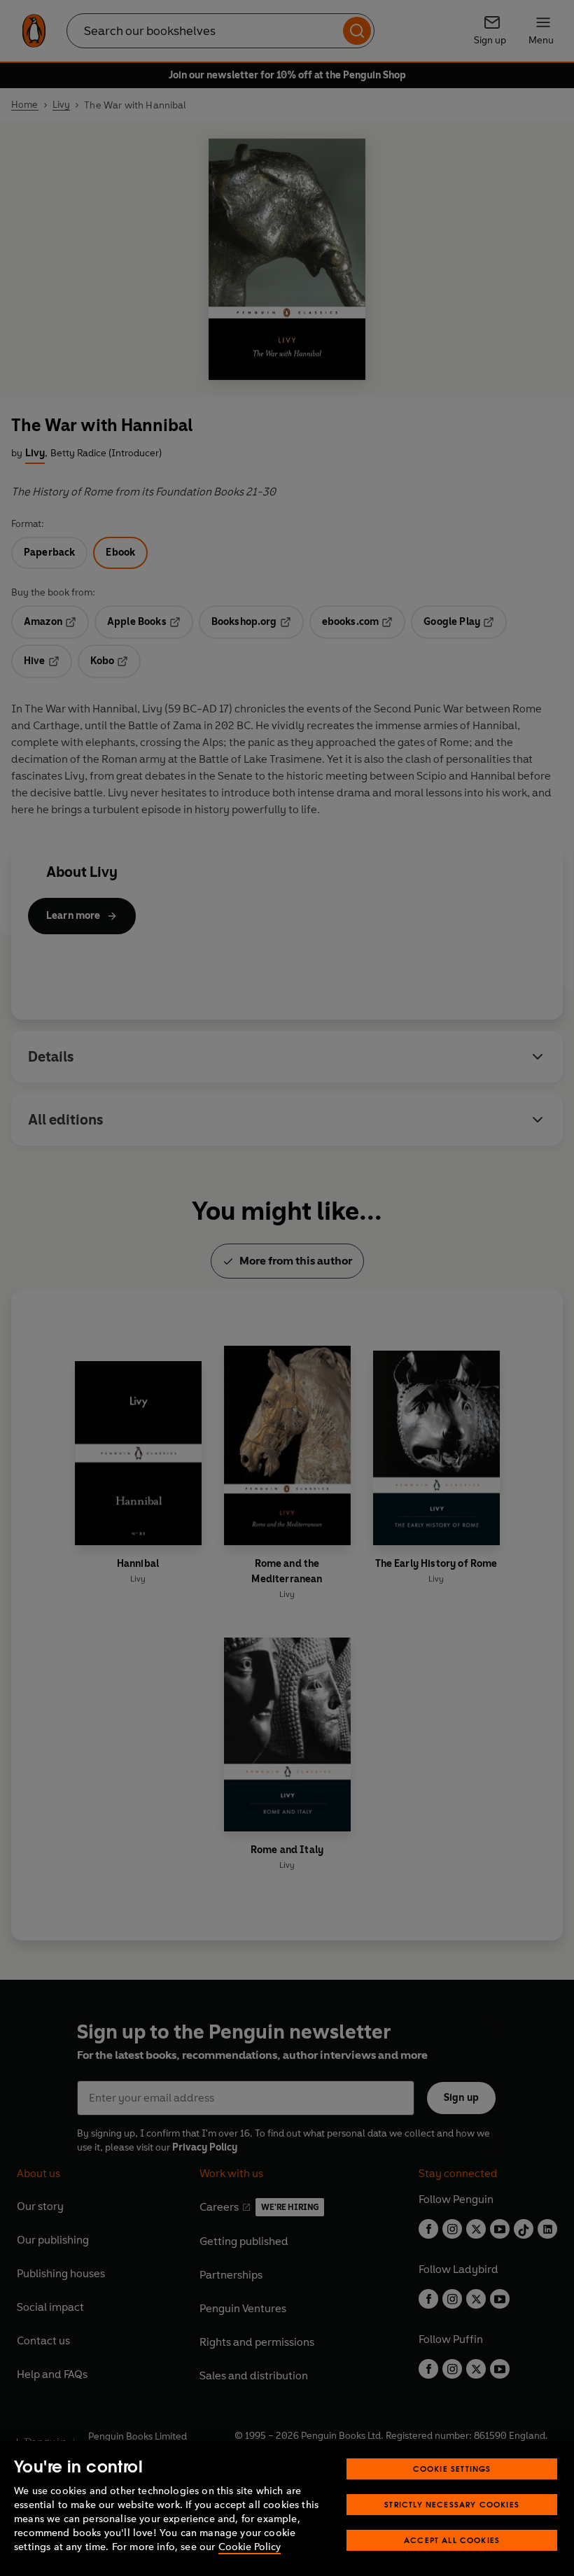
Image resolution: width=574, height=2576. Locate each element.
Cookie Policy (250, 2547)
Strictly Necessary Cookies (452, 2504)
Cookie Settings (452, 2469)
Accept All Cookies (452, 2540)
